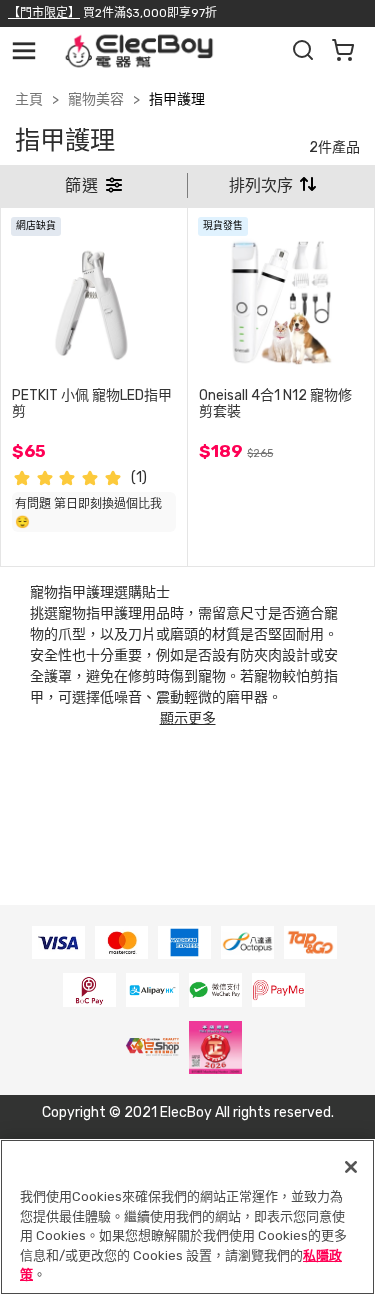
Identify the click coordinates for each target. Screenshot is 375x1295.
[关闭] (351, 1167)
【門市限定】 (44, 13)
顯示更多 (188, 718)
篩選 (84, 185)
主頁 (29, 99)
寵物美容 (96, 99)
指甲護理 (177, 99)
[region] (187, 1217)
